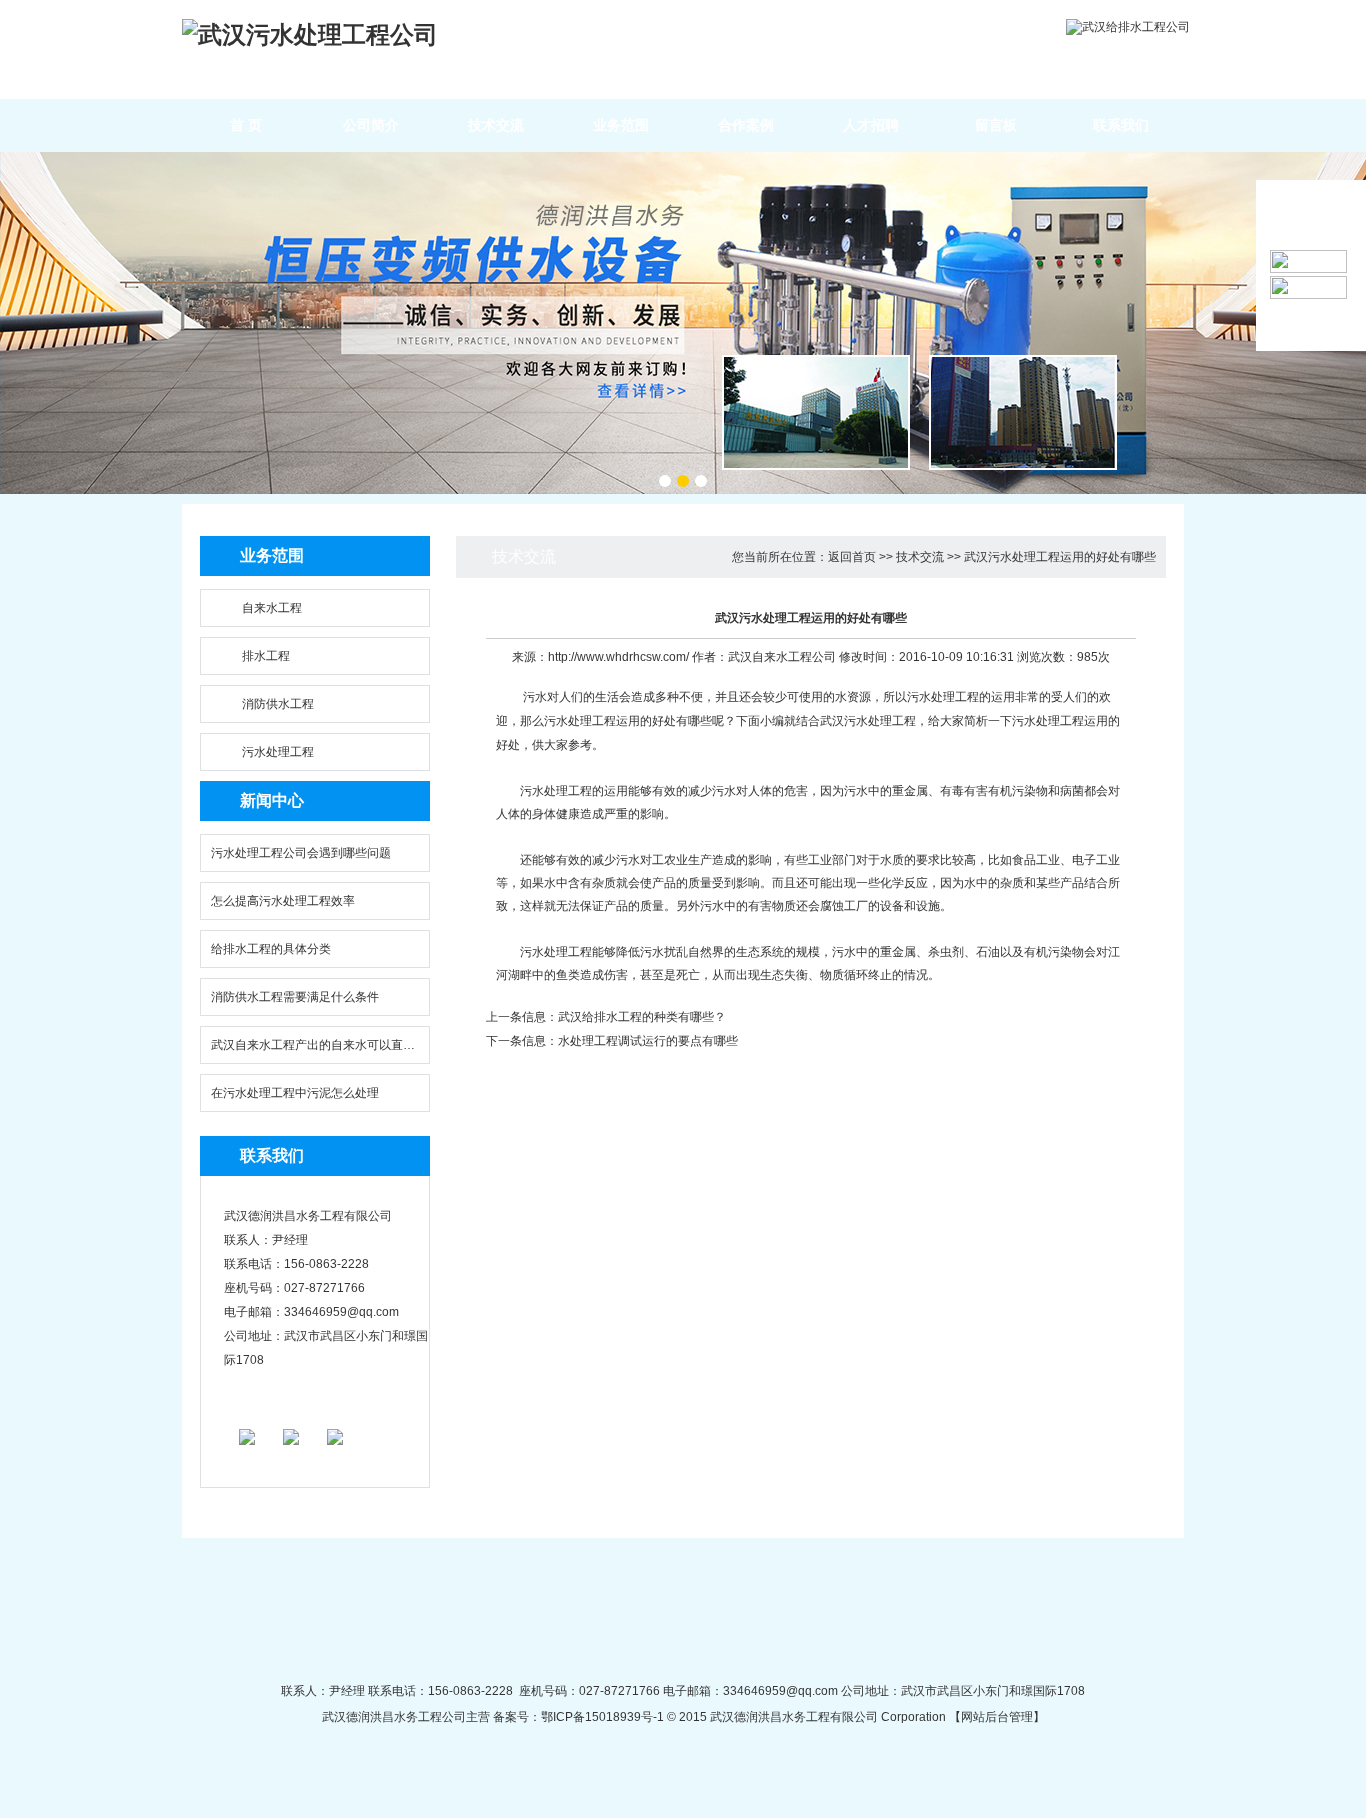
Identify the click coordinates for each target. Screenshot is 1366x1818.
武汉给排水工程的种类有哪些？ (642, 1017)
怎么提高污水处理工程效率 (283, 901)
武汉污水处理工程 (868, 721)
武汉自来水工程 (770, 657)
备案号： (515, 1717)
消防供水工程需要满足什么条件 (295, 997)
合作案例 (746, 125)
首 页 (246, 125)
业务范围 (621, 125)
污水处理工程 (278, 752)
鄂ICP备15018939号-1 (602, 1717)
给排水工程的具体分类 (271, 949)
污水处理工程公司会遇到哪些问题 (301, 853)
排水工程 (266, 656)
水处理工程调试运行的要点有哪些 (648, 1041)
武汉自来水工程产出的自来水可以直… (313, 1045)
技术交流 (496, 125)
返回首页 (852, 557)
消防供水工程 (278, 704)
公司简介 (371, 125)
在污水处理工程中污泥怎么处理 (295, 1093)
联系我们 (1121, 125)
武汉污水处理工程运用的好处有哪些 (1060, 557)
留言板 (996, 125)
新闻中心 (272, 800)
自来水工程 (272, 608)
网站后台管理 (997, 1717)
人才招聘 (871, 125)
